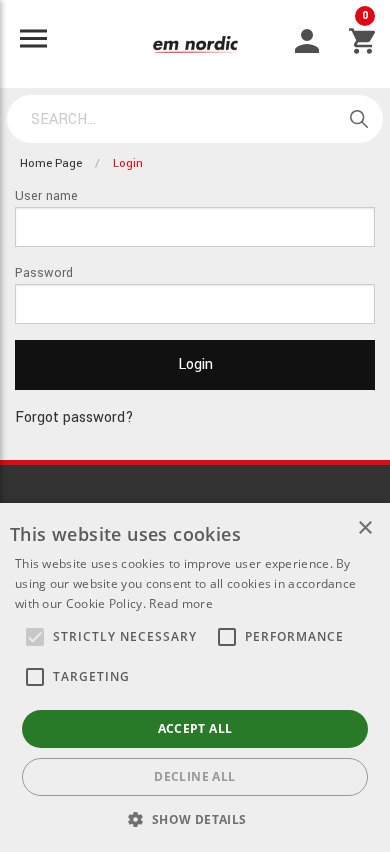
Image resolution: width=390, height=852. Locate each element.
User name (46, 196)
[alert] (195, 677)
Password (44, 273)
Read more (181, 603)
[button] (35, 637)
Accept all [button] (195, 728)
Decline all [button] (194, 776)
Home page (51, 163)
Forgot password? (74, 417)
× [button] (364, 528)
